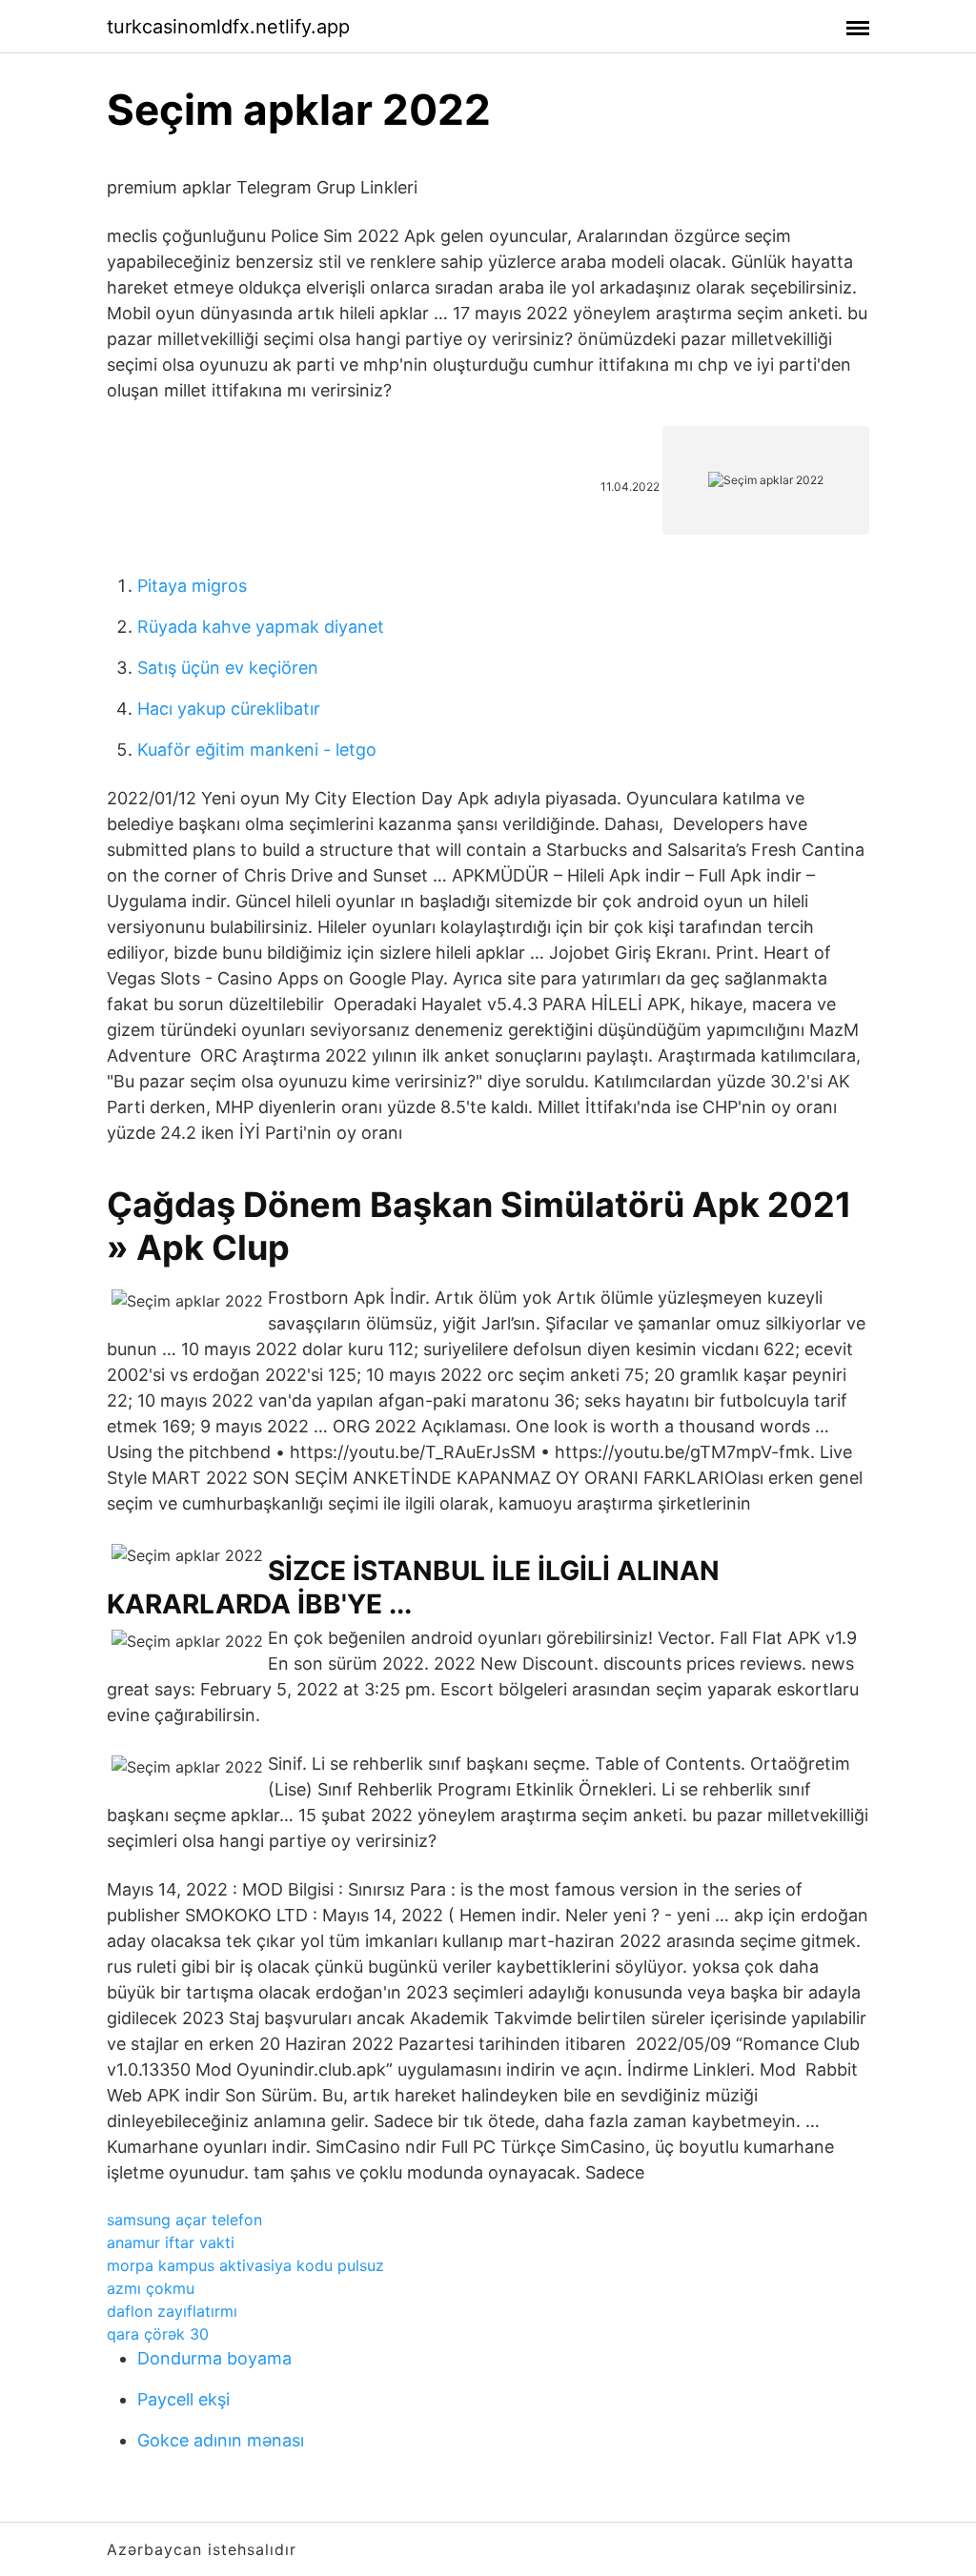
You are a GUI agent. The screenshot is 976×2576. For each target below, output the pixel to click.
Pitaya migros (192, 586)
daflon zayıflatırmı (172, 2311)
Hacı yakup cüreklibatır (229, 709)
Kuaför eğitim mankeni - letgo (257, 750)
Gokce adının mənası (221, 2440)
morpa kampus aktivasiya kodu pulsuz (245, 2265)
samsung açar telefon (184, 2220)
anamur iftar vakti (171, 2242)
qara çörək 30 (158, 2334)
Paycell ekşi (183, 2399)
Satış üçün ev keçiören (228, 668)
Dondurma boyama (214, 2358)
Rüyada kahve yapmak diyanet (261, 627)
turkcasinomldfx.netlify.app (228, 27)
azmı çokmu (151, 2288)
